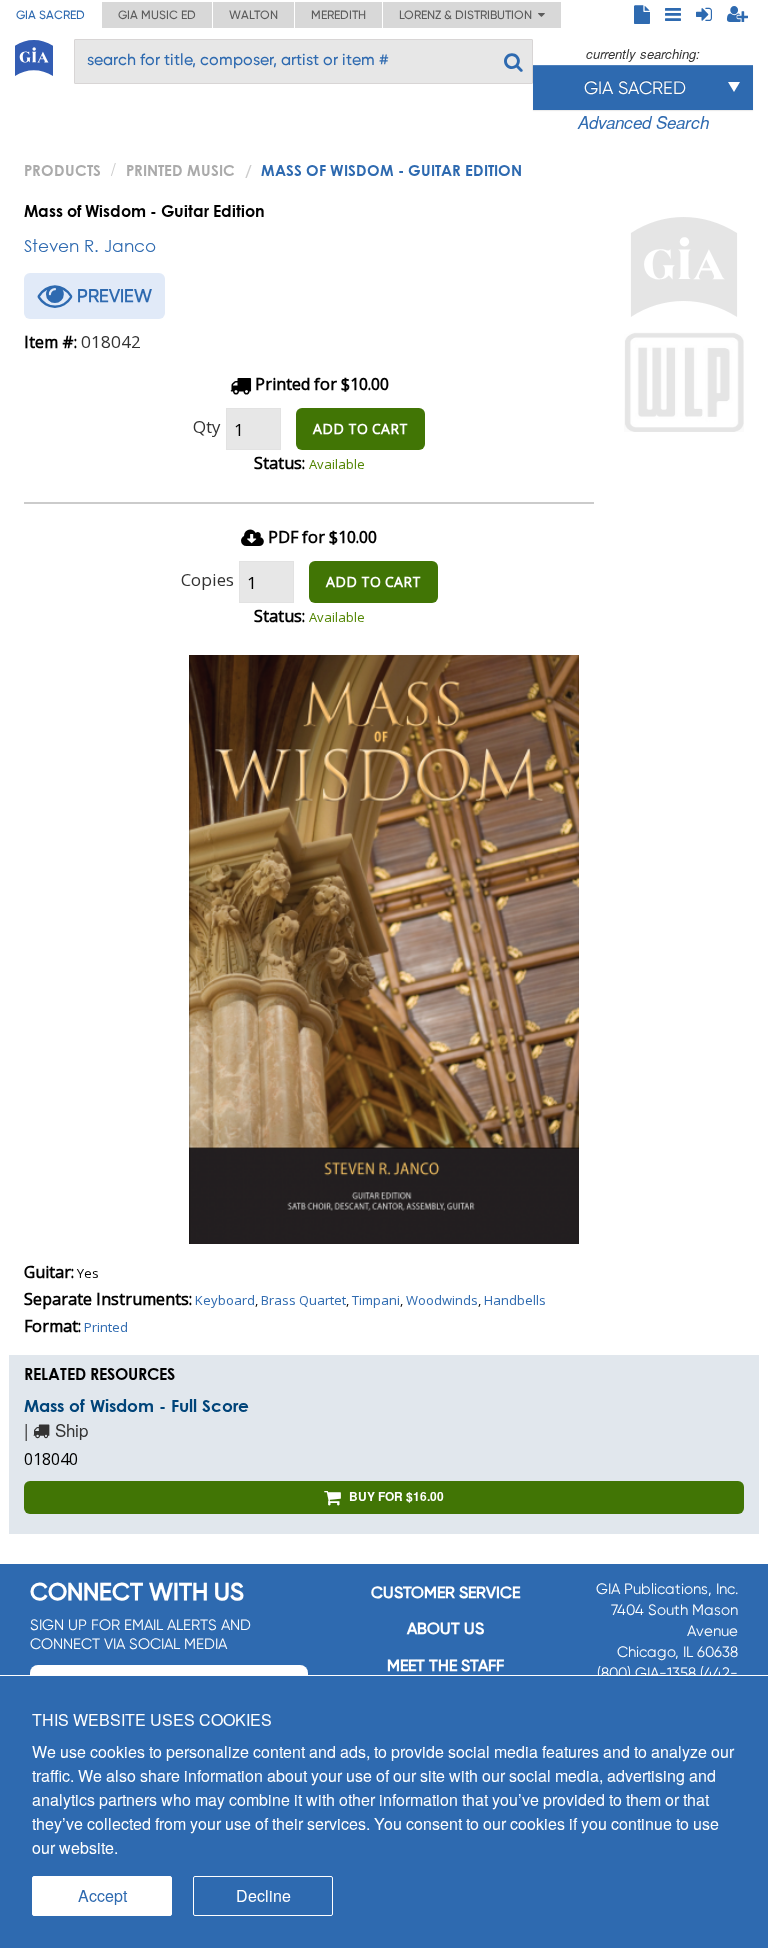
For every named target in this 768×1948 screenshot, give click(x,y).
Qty (207, 426)
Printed (106, 1327)
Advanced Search (643, 122)
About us (445, 1628)
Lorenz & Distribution (468, 15)
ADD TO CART (360, 428)
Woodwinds (442, 1300)
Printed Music (180, 170)
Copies (207, 579)
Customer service (445, 1592)
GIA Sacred (50, 15)
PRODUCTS (62, 170)
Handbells (515, 1300)
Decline (263, 1895)
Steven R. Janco (90, 245)
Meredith (338, 15)
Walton (253, 15)
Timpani (376, 1300)
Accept (102, 1895)
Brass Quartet (303, 1300)
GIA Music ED (157, 15)
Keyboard (225, 1300)
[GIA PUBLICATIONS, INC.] (34, 54)
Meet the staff (445, 1665)
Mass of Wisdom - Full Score (136, 1405)
